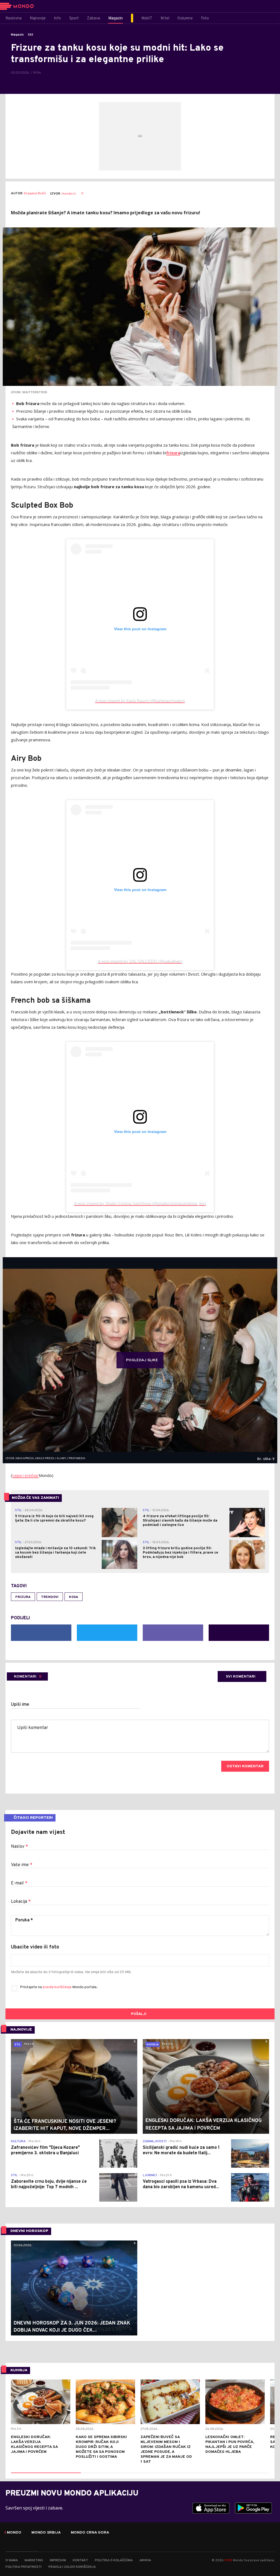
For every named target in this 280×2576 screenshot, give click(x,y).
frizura (23, 1597)
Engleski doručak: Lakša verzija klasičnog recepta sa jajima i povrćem (34, 2445)
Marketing (34, 2560)
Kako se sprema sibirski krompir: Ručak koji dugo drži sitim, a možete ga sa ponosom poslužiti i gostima (101, 2447)
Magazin (17, 35)
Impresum (58, 2560)
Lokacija (21, 1902)
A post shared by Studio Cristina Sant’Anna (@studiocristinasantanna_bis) (140, 1203)
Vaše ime (22, 1865)
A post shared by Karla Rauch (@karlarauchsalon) (140, 701)
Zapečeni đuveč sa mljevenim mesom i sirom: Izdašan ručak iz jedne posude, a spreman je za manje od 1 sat (166, 2449)
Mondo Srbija (46, 2533)
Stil (30, 35)
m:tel (228, 2560)
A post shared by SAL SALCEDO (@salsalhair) (140, 961)
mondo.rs (69, 194)
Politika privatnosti (24, 2567)
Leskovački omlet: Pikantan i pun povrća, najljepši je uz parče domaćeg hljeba (230, 2445)
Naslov (19, 1847)
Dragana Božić (35, 194)
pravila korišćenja (57, 1987)
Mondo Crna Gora (90, 2533)
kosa (74, 1597)
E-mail (19, 1883)
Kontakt (80, 2560)
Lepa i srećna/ (26, 1475)
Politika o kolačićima (114, 2560)
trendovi (50, 1597)
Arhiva (145, 2560)
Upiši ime (20, 1705)
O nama (12, 2560)
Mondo (14, 2533)
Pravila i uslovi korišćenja (72, 2567)
